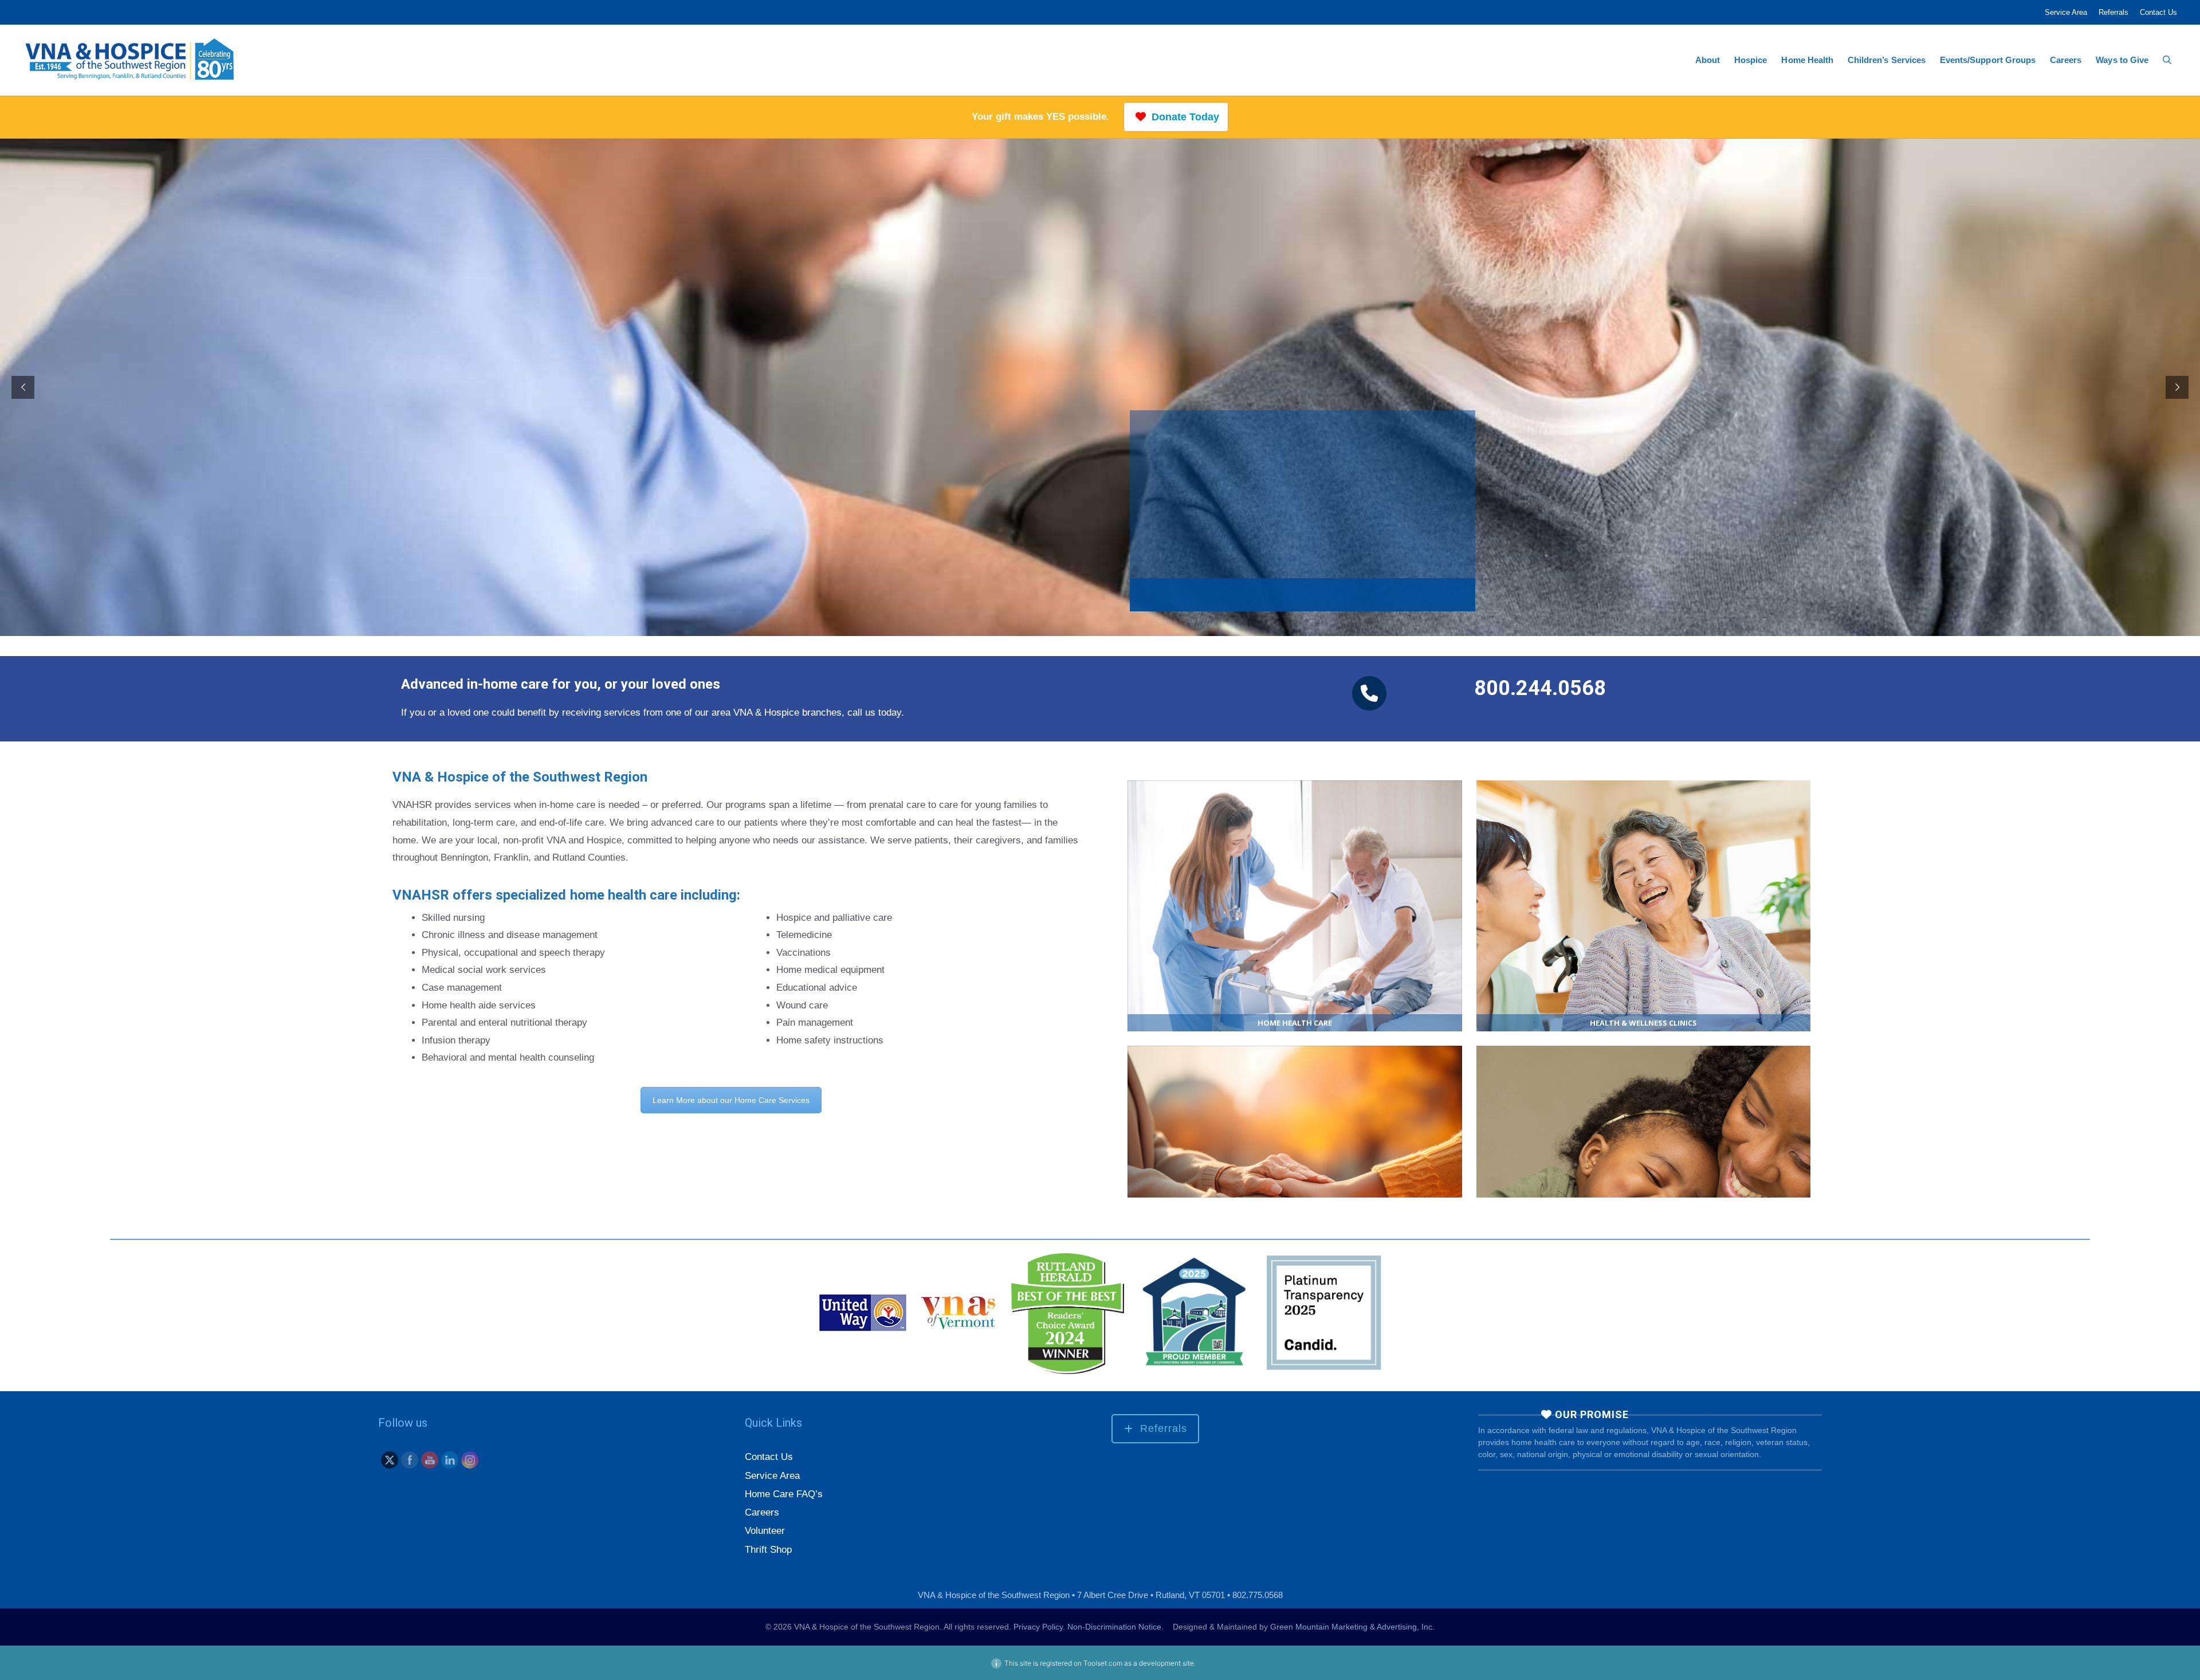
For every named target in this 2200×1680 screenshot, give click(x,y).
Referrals (2113, 12)
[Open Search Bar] (2167, 60)
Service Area (2066, 12)
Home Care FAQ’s (784, 1503)
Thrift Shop (768, 1558)
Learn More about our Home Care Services (731, 1100)
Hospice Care (1295, 1171)
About (1708, 60)
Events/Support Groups (1988, 60)
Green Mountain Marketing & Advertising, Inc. (1352, 1635)
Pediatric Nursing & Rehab (1644, 1171)
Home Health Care (1295, 906)
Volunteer (765, 1539)
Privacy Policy (1038, 1635)
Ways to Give (2122, 60)
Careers (2066, 60)
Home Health (1807, 60)
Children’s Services (1887, 60)
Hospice (1751, 60)
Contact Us (2158, 12)
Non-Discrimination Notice (1114, 1635)
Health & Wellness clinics (1644, 906)
